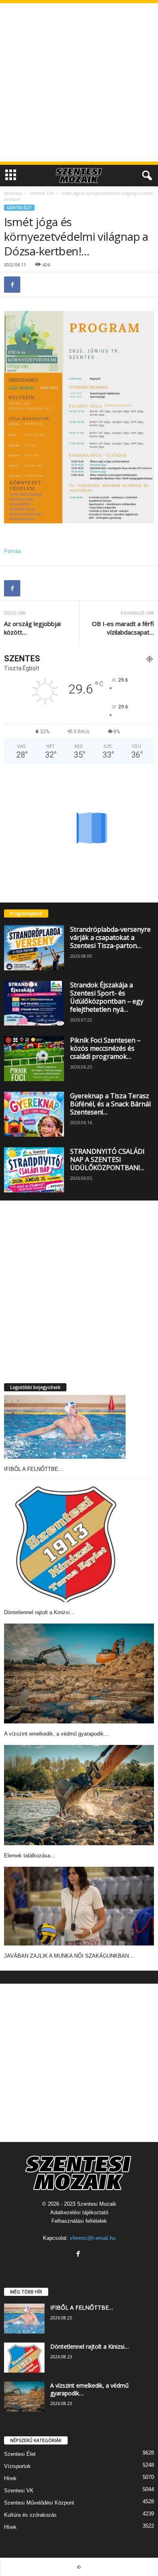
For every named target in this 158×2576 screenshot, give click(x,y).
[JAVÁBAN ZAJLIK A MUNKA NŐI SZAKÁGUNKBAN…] (79, 1906)
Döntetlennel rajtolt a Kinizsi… (39, 1612)
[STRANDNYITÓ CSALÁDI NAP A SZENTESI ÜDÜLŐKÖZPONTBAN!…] (34, 1170)
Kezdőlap (13, 193)
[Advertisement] (79, 82)
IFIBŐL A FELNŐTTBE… (34, 1469)
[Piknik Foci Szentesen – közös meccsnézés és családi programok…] (34, 1059)
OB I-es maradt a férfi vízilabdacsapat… (123, 628)
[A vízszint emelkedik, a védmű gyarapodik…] (79, 1674)
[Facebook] (12, 285)
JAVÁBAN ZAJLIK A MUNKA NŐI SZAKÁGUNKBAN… (69, 1956)
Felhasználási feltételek (79, 2221)
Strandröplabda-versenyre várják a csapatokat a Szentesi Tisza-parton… (110, 937)
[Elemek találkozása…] (79, 1795)
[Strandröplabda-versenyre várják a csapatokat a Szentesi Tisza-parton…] (34, 948)
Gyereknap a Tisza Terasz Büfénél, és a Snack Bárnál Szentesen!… (110, 1104)
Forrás (13, 551)
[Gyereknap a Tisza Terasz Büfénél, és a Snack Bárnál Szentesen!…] (34, 1114)
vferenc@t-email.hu (93, 2238)
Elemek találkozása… (30, 1856)
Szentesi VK (19, 2491)
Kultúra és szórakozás (30, 2515)
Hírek (10, 2478)
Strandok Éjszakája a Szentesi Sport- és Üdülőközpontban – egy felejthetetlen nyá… (107, 997)
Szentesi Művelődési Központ (39, 2503)
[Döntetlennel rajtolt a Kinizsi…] (65, 1541)
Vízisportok (17, 2466)
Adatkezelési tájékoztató (79, 2212)
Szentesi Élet (42, 193)
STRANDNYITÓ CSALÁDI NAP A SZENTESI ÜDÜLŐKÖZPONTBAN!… (107, 1160)
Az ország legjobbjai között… (32, 628)
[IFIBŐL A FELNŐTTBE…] (65, 1427)
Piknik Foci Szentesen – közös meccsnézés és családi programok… (105, 1048)
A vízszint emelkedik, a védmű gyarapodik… (57, 1734)
